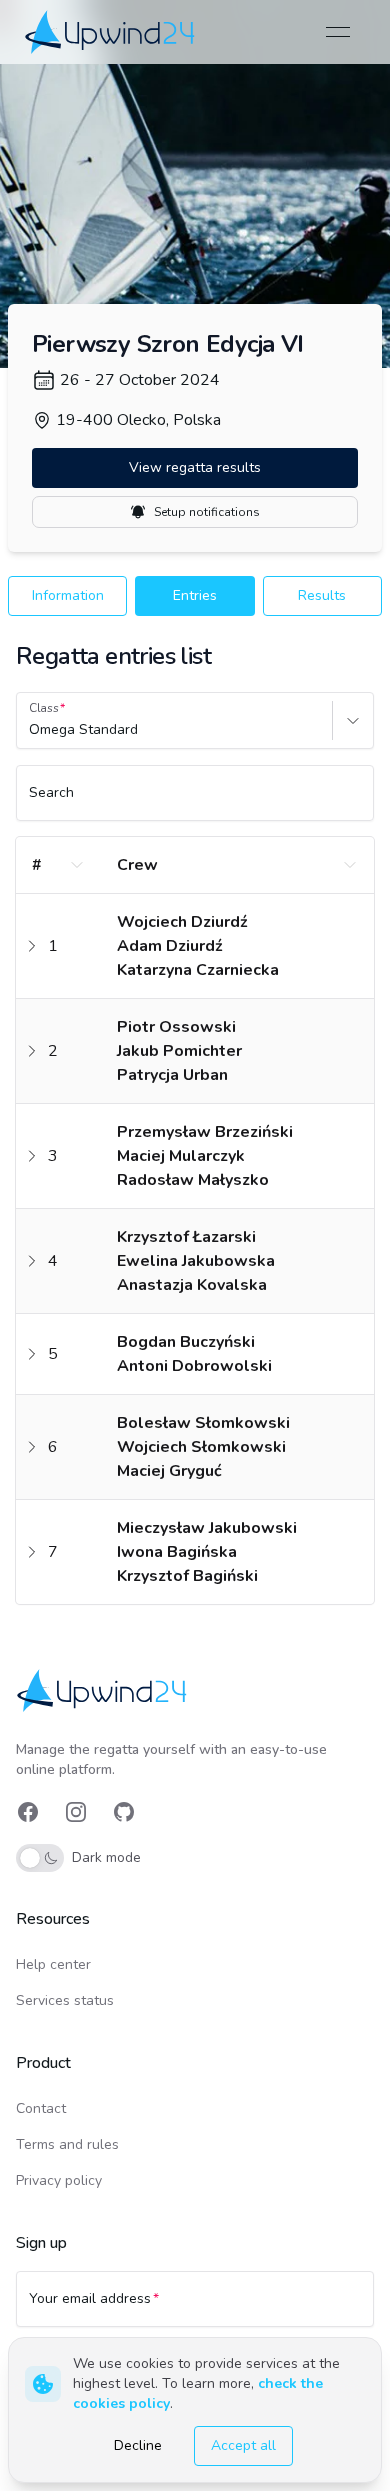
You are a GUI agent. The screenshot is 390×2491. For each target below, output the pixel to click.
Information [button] (68, 595)
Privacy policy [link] (59, 2180)
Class (44, 708)
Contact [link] (41, 2108)
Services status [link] (65, 2000)
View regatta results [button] (195, 467)
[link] (111, 31)
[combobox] (31, 730)
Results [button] (322, 595)
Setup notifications (207, 512)
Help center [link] (53, 1964)
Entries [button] (195, 595)
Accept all (243, 2445)
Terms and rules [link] (67, 2144)
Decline (138, 2445)
